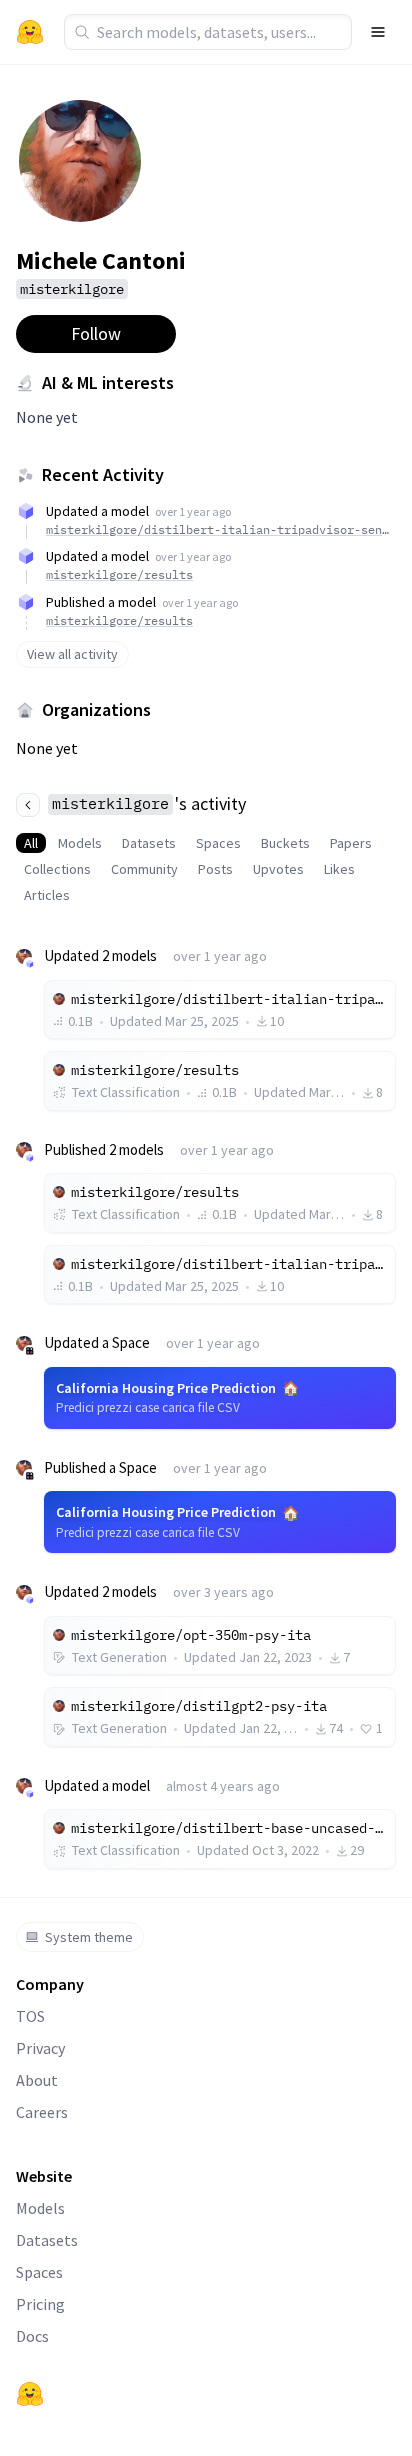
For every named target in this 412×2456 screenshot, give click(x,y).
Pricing (40, 2304)
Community (144, 869)
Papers (351, 843)
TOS (30, 2016)
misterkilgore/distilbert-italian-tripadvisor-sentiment (218, 529)
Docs (32, 2336)
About (37, 2080)
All (31, 843)
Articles (47, 895)
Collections (57, 869)
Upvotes (278, 869)
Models (80, 843)
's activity (149, 803)
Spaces (218, 843)
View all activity (72, 654)
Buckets (285, 843)
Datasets (149, 843)
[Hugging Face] (30, 2394)
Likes (339, 869)
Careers (42, 2112)
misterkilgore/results (119, 574)
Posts (215, 869)
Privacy (40, 2048)
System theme (89, 1937)
